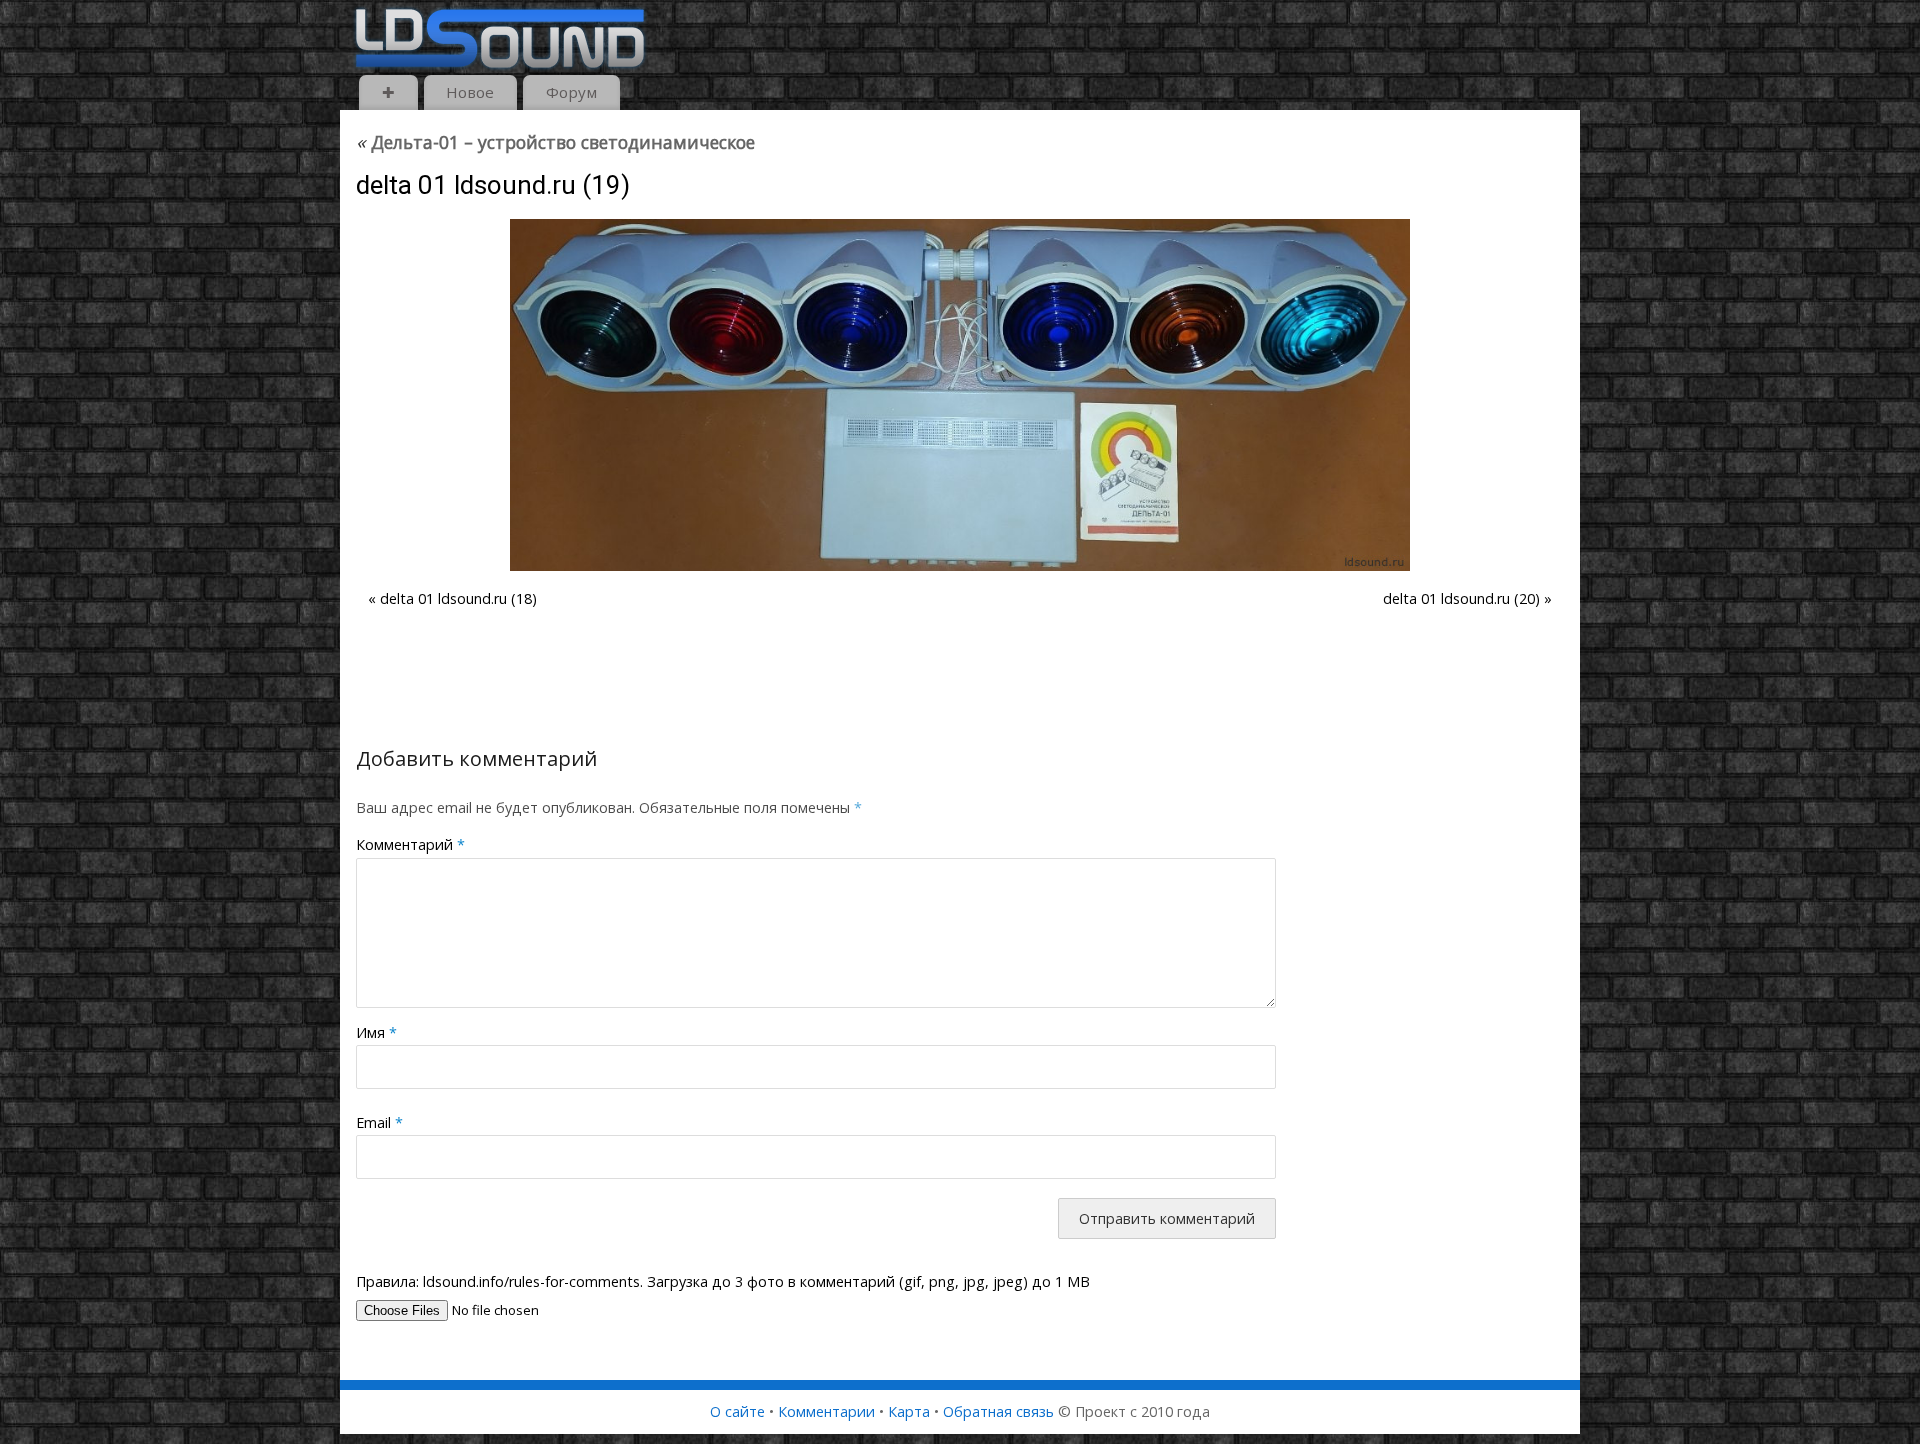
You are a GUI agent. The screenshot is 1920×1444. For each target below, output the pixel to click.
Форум (571, 92)
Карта (909, 1411)
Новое (470, 92)
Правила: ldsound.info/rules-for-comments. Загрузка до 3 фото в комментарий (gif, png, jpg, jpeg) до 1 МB (723, 1281)
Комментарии (826, 1411)
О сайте (737, 1411)
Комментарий (410, 844)
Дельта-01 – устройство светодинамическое (555, 142)
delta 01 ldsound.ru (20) (1461, 598)
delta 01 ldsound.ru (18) (458, 598)
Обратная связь (998, 1411)
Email (379, 1122)
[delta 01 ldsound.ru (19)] (960, 395)
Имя (376, 1032)
